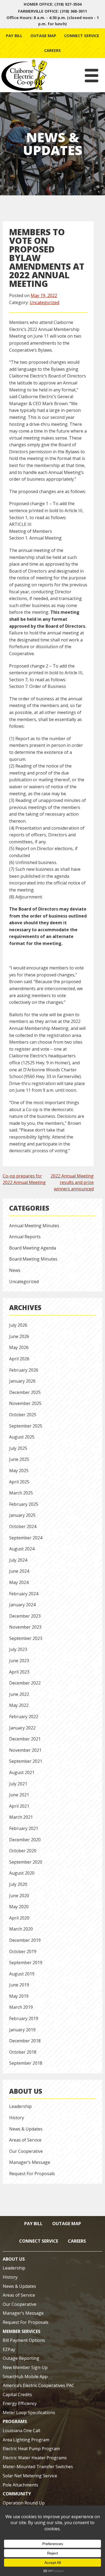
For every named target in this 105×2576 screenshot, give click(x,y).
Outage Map (43, 36)
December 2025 (25, 1392)
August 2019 (22, 1974)
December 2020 (25, 1840)
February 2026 (24, 1370)
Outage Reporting (21, 2358)
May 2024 (19, 1582)
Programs (15, 2421)
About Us (26, 2091)
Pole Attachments (20, 2485)
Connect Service (82, 36)
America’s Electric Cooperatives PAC (38, 2385)
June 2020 (19, 1896)
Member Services (22, 2331)
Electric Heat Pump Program (31, 2449)
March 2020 (21, 1929)
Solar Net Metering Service (30, 2476)
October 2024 (23, 1526)
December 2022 (25, 1683)
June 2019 (19, 1985)
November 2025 (25, 1403)
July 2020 (18, 1884)
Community (17, 2494)
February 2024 (24, 1594)
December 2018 (25, 2041)
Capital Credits (17, 2395)
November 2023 (25, 1627)
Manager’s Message (30, 2162)
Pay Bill (14, 36)
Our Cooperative (26, 2151)
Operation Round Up (24, 2503)
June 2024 (19, 1571)
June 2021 (19, 1795)
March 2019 (21, 2007)
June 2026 (19, 1336)
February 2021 (24, 1828)
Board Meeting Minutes (33, 1259)
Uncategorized (44, 302)
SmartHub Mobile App (25, 2377)
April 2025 (19, 1482)
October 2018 (23, 2052)
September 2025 (26, 1426)
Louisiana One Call (21, 2431)
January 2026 (22, 1381)
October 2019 (23, 1951)
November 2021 (25, 1750)
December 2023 (25, 1616)
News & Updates (26, 2129)
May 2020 (19, 1907)
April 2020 (19, 1918)
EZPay (9, 2349)
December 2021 (25, 1739)
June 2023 (19, 1661)
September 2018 (26, 2063)
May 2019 (19, 1996)
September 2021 (26, 1761)
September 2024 (26, 1538)
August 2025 (22, 1437)
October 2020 (23, 1851)
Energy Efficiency (20, 2403)
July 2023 (18, 1649)
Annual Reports (25, 1237)
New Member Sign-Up (25, 2367)
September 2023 (26, 1638)
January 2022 (22, 1728)
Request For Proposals (32, 2174)
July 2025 (18, 1448)
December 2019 (25, 1940)
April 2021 (19, 1806)
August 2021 (22, 1772)
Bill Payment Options (24, 2340)
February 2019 (24, 2018)
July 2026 (18, 1325)
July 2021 (18, 1784)
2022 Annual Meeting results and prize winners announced (72, 1182)
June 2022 (19, 1694)
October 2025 (23, 1415)
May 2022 (19, 1705)
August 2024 (22, 1549)
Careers (52, 50)
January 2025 (22, 1515)
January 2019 (22, 2030)
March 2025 (21, 1493)
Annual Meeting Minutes (34, 1226)
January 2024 (22, 1605)
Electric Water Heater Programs (35, 2458)
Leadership (20, 2106)
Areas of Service (25, 2140)
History (17, 2118)
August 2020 (22, 1873)
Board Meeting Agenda (33, 1248)
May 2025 (19, 1471)
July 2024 (18, 1560)
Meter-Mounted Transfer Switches (38, 2467)
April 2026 (19, 1359)
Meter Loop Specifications (29, 2413)
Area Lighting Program (26, 2440)
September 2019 (26, 1963)
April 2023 (19, 1672)
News (15, 1270)
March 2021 (21, 1817)
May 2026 (19, 1347)
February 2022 (24, 1717)
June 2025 (19, 1459)
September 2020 (26, 1862)
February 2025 (24, 1504)
